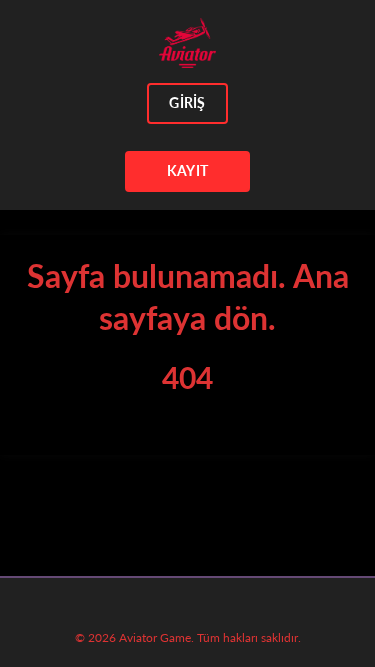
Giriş (187, 102)
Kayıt (187, 170)
